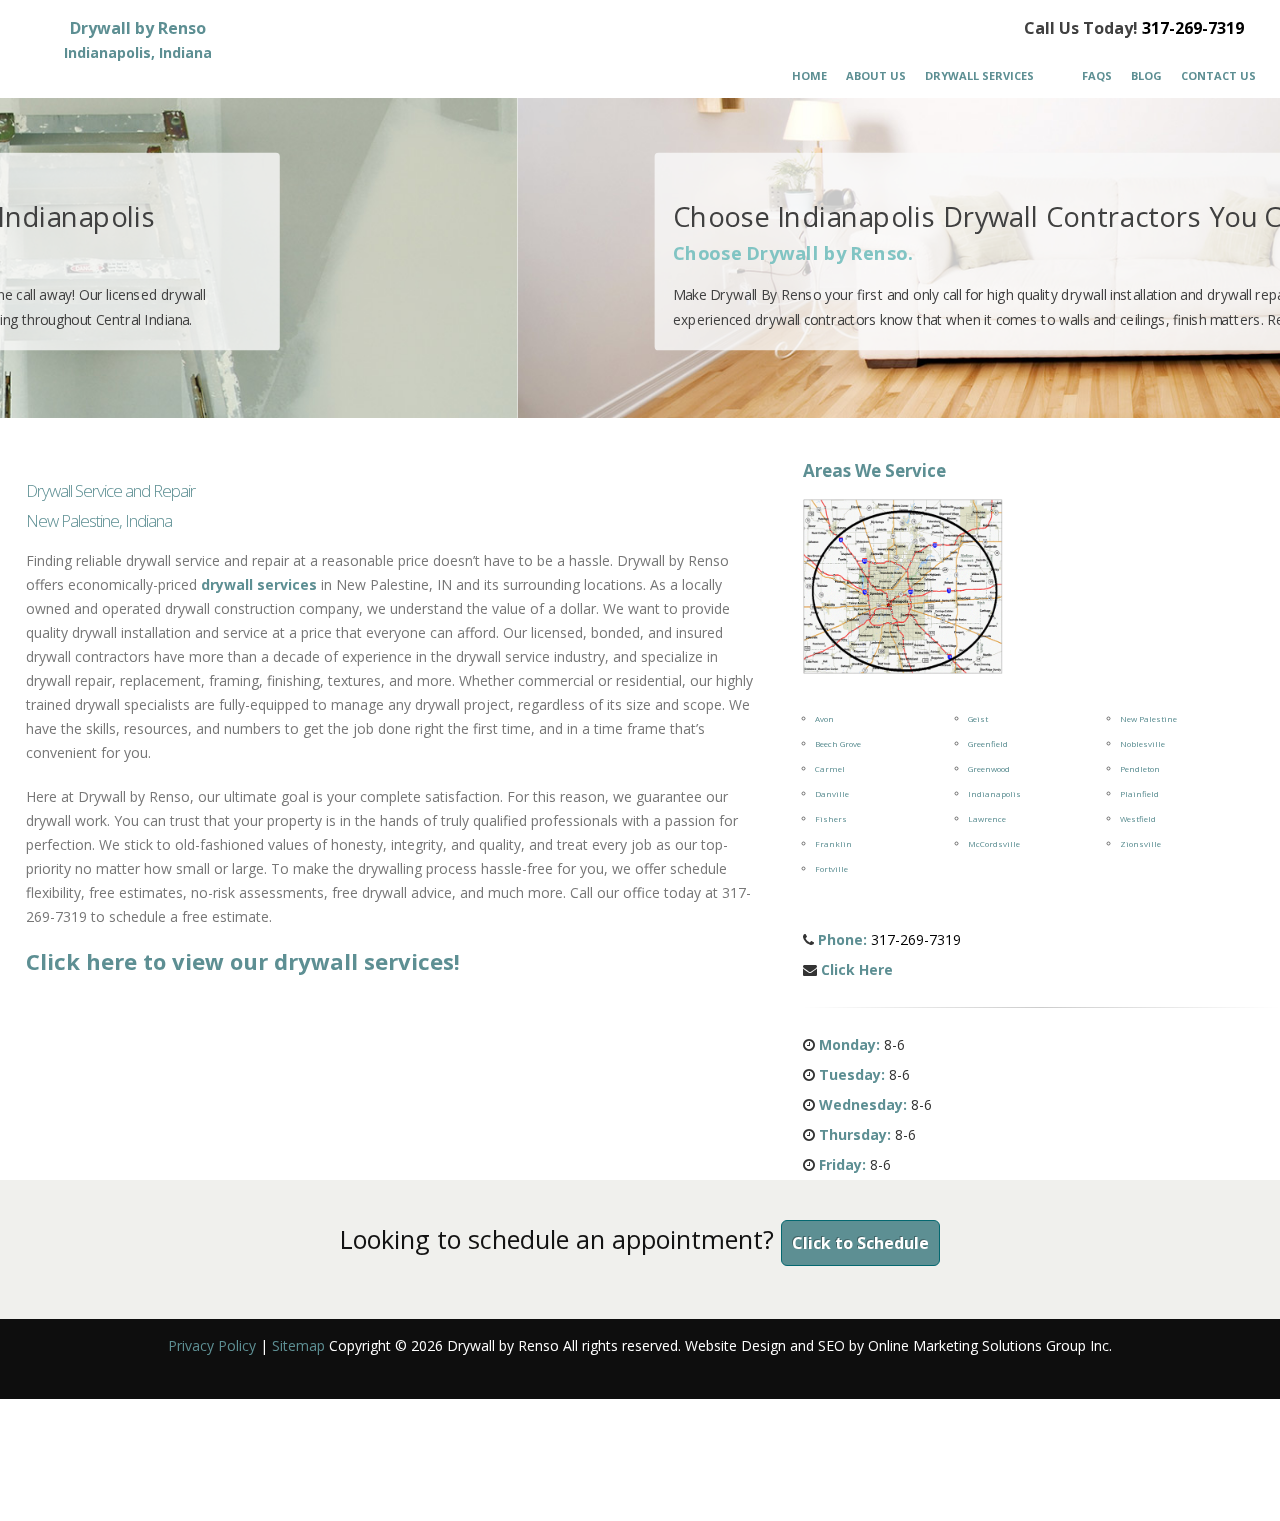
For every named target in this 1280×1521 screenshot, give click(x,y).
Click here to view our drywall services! (243, 961)
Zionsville (1140, 843)
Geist (978, 718)
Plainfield (1139, 793)
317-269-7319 (1193, 28)
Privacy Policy (212, 1345)
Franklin (833, 843)
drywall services (259, 584)
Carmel (830, 768)
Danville (832, 793)
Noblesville (1142, 743)
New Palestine (1148, 718)
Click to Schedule (860, 1243)
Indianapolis (994, 793)
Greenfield (988, 743)
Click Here (857, 969)
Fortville (831, 868)
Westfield (1138, 818)
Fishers (831, 818)
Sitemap (298, 1345)
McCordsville (994, 843)
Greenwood (989, 768)
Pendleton (1140, 768)
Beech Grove (838, 743)
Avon (824, 718)
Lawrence (987, 818)
